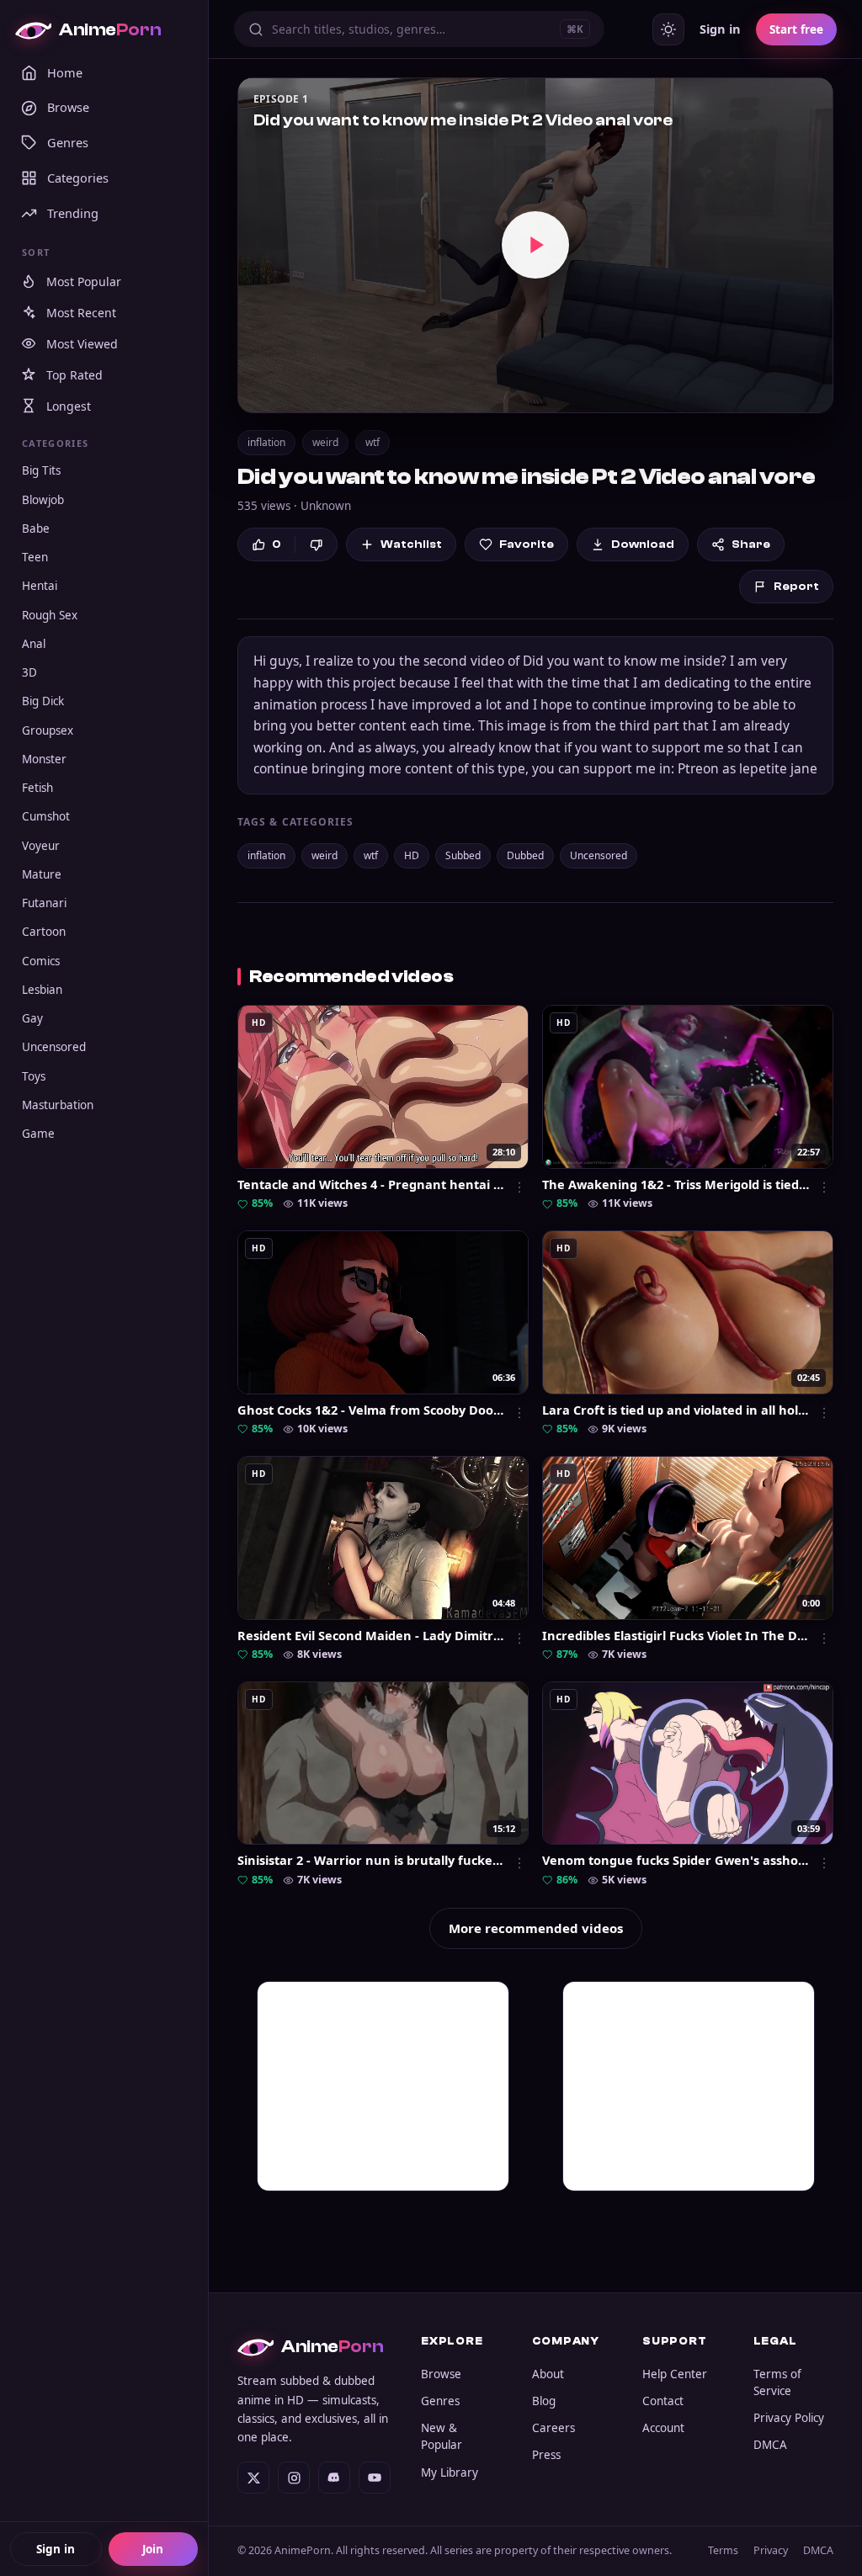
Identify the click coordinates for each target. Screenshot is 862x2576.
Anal (34, 644)
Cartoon (44, 932)
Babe (36, 528)
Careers (553, 2428)
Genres (68, 142)
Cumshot (46, 816)
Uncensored (54, 1047)
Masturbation (58, 1105)
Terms (723, 2550)
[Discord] (334, 2478)
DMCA (770, 2445)
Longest (69, 406)
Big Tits (41, 470)
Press (546, 2455)
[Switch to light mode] (668, 29)
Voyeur (41, 846)
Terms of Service (777, 2382)
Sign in (56, 2549)
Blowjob (43, 500)
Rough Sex (50, 615)
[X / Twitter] (253, 2478)
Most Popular (84, 282)
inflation (266, 442)
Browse (68, 107)
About (548, 2374)
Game (38, 1134)
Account (663, 2428)
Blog (544, 2401)
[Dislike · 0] (316, 545)
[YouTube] (375, 2478)
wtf (372, 442)
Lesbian (42, 990)
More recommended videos (536, 1928)
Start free (796, 29)
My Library (450, 2472)
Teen (35, 557)
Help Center (675, 2374)
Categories (78, 178)
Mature (42, 874)
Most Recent (81, 313)
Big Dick (43, 701)
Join (153, 2549)
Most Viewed (82, 344)
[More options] (519, 1187)
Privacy (771, 2550)
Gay (32, 1018)
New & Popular (442, 2436)
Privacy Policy (789, 2418)
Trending (73, 213)
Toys (34, 1076)
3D (29, 672)
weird (325, 442)
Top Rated (74, 375)
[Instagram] (294, 2478)
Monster (44, 759)
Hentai (40, 586)
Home (65, 72)
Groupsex (48, 730)
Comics (41, 961)
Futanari (44, 903)
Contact (663, 2401)
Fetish (37, 788)
